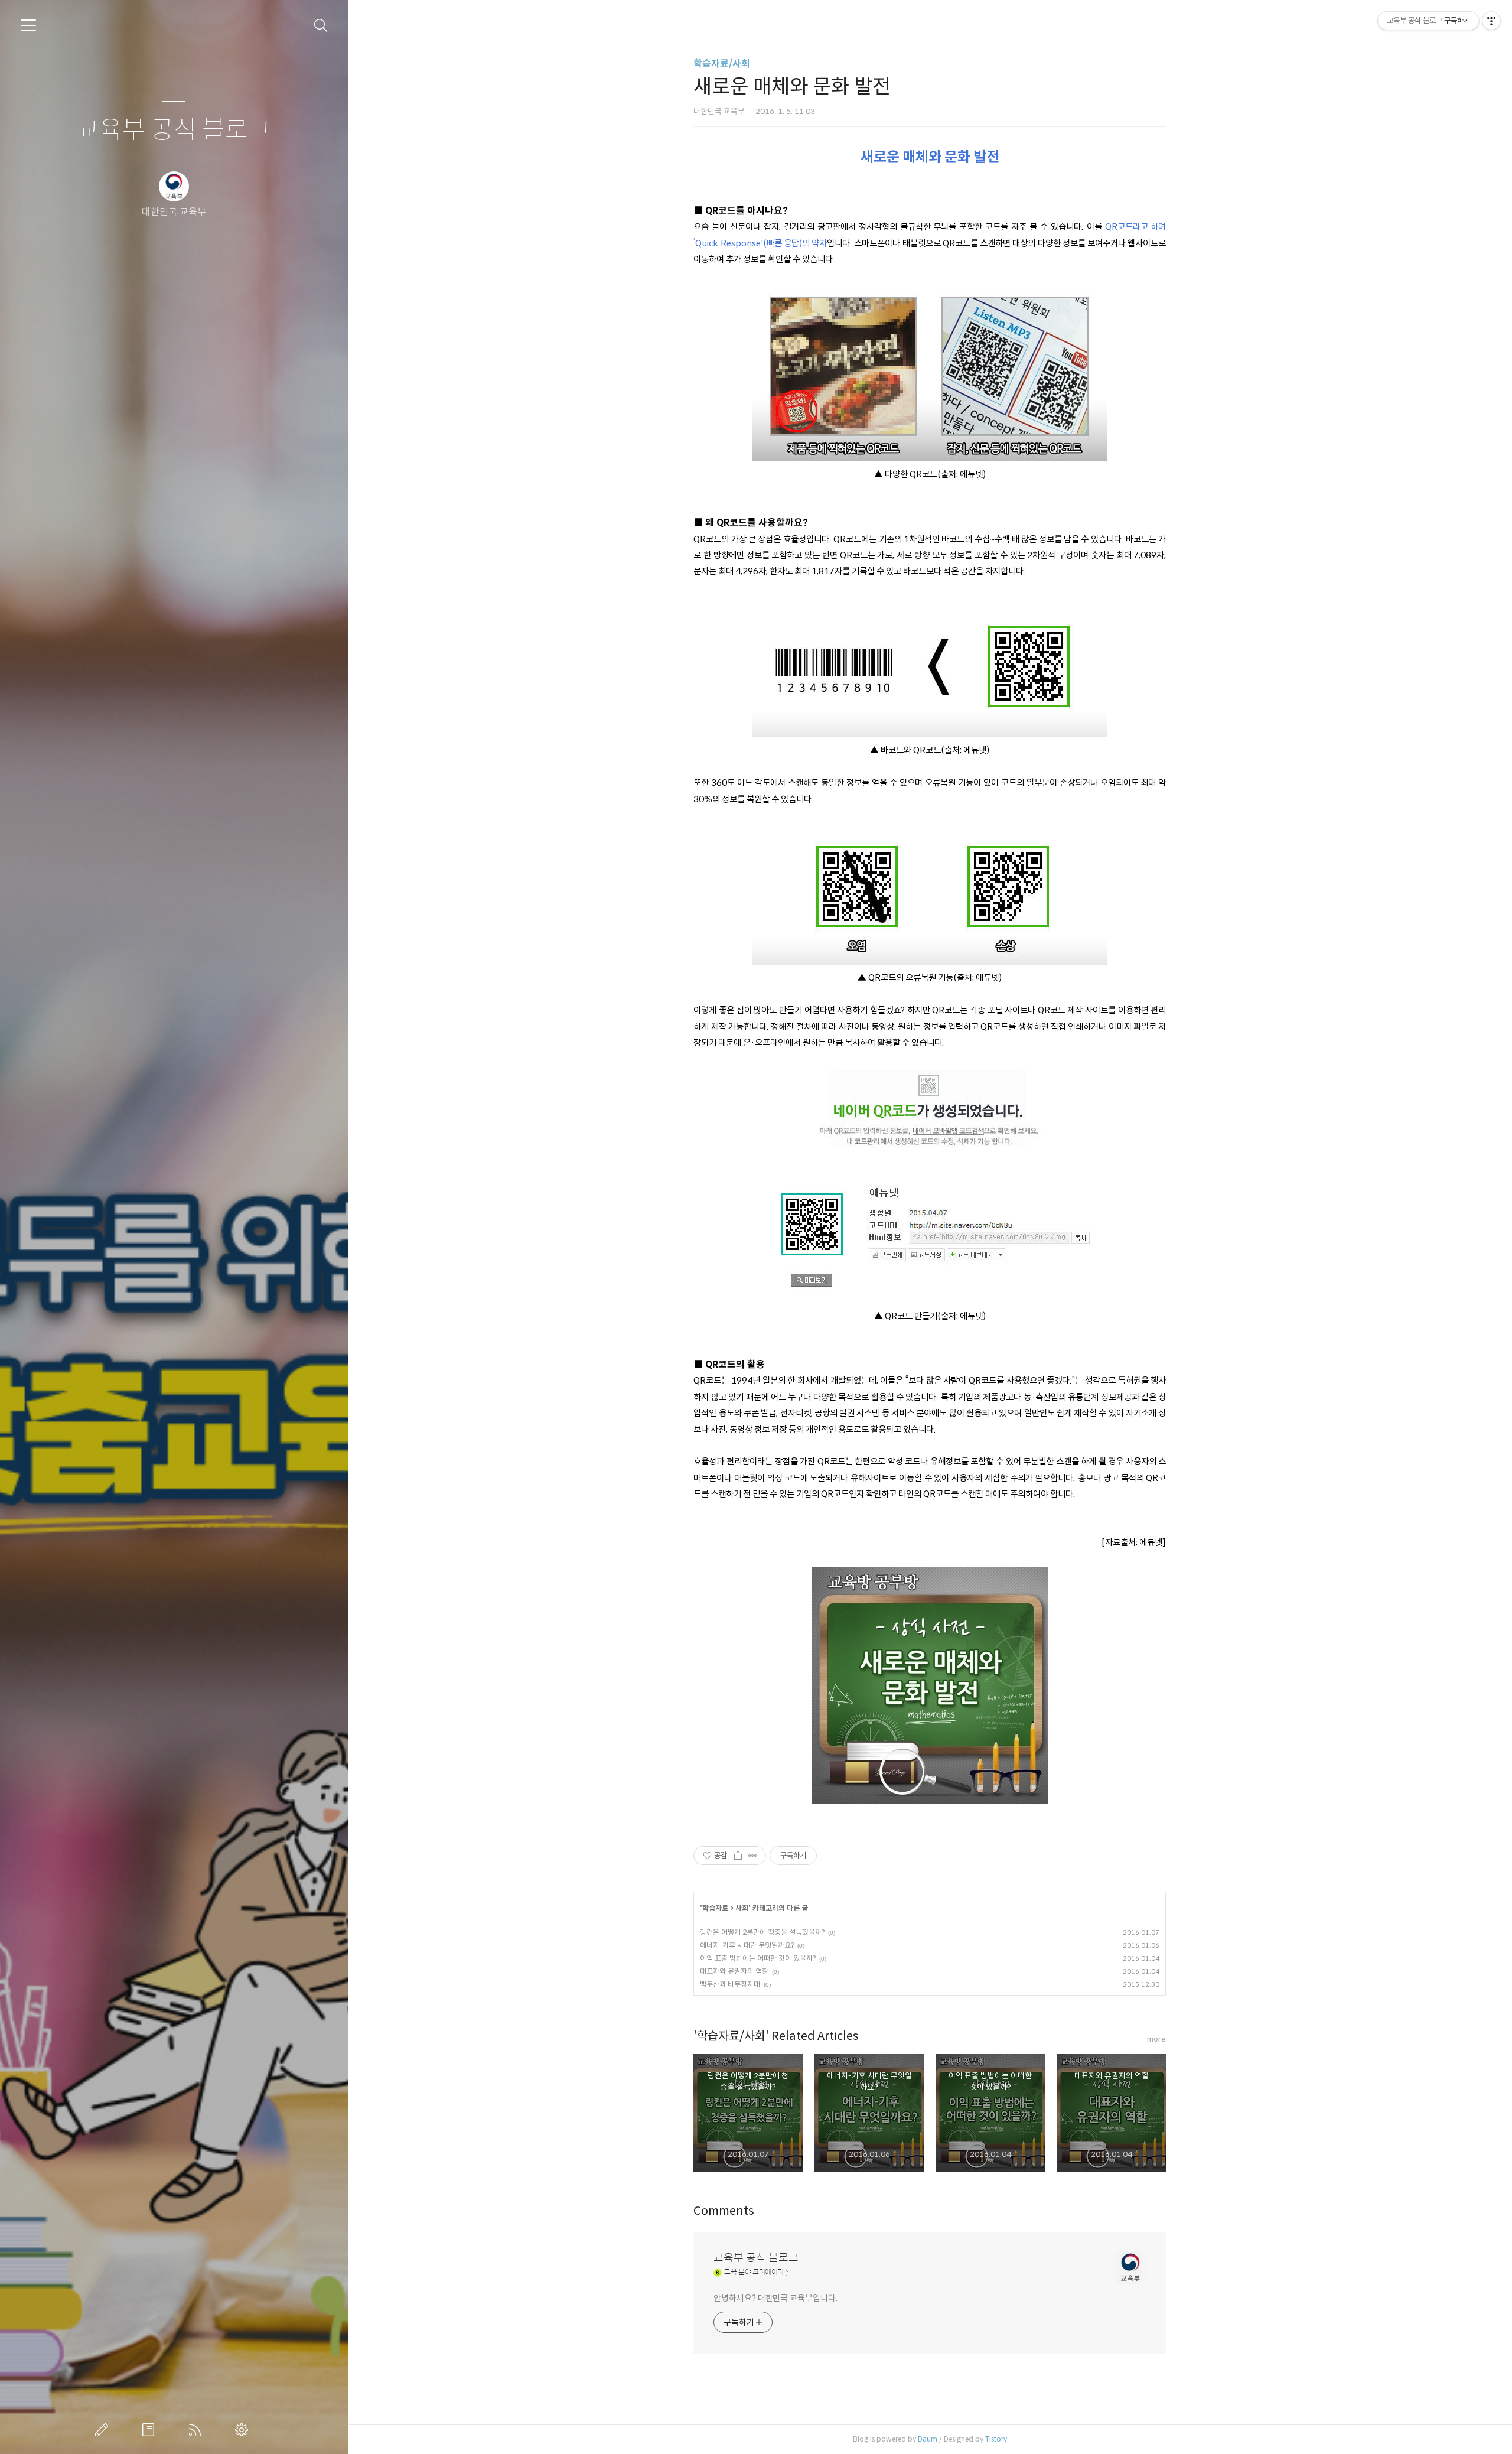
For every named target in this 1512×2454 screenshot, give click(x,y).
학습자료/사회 (722, 64)
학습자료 (715, 1908)
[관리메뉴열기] (1491, 21)
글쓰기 (104, 2430)
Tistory (996, 2439)
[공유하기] (738, 1856)
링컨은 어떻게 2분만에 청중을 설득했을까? (762, 1932)
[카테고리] (28, 25)
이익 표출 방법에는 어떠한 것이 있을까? (758, 1958)
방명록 (151, 2430)
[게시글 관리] (753, 1856)
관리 (244, 2430)
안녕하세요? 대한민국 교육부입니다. (775, 2298)
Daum (928, 2439)
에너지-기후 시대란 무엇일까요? (747, 1945)
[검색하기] (321, 26)
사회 (742, 1908)
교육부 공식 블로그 (174, 130)
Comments (724, 2211)
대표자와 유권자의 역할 (734, 1971)
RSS (197, 2430)
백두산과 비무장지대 (730, 1984)
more (1156, 2039)
